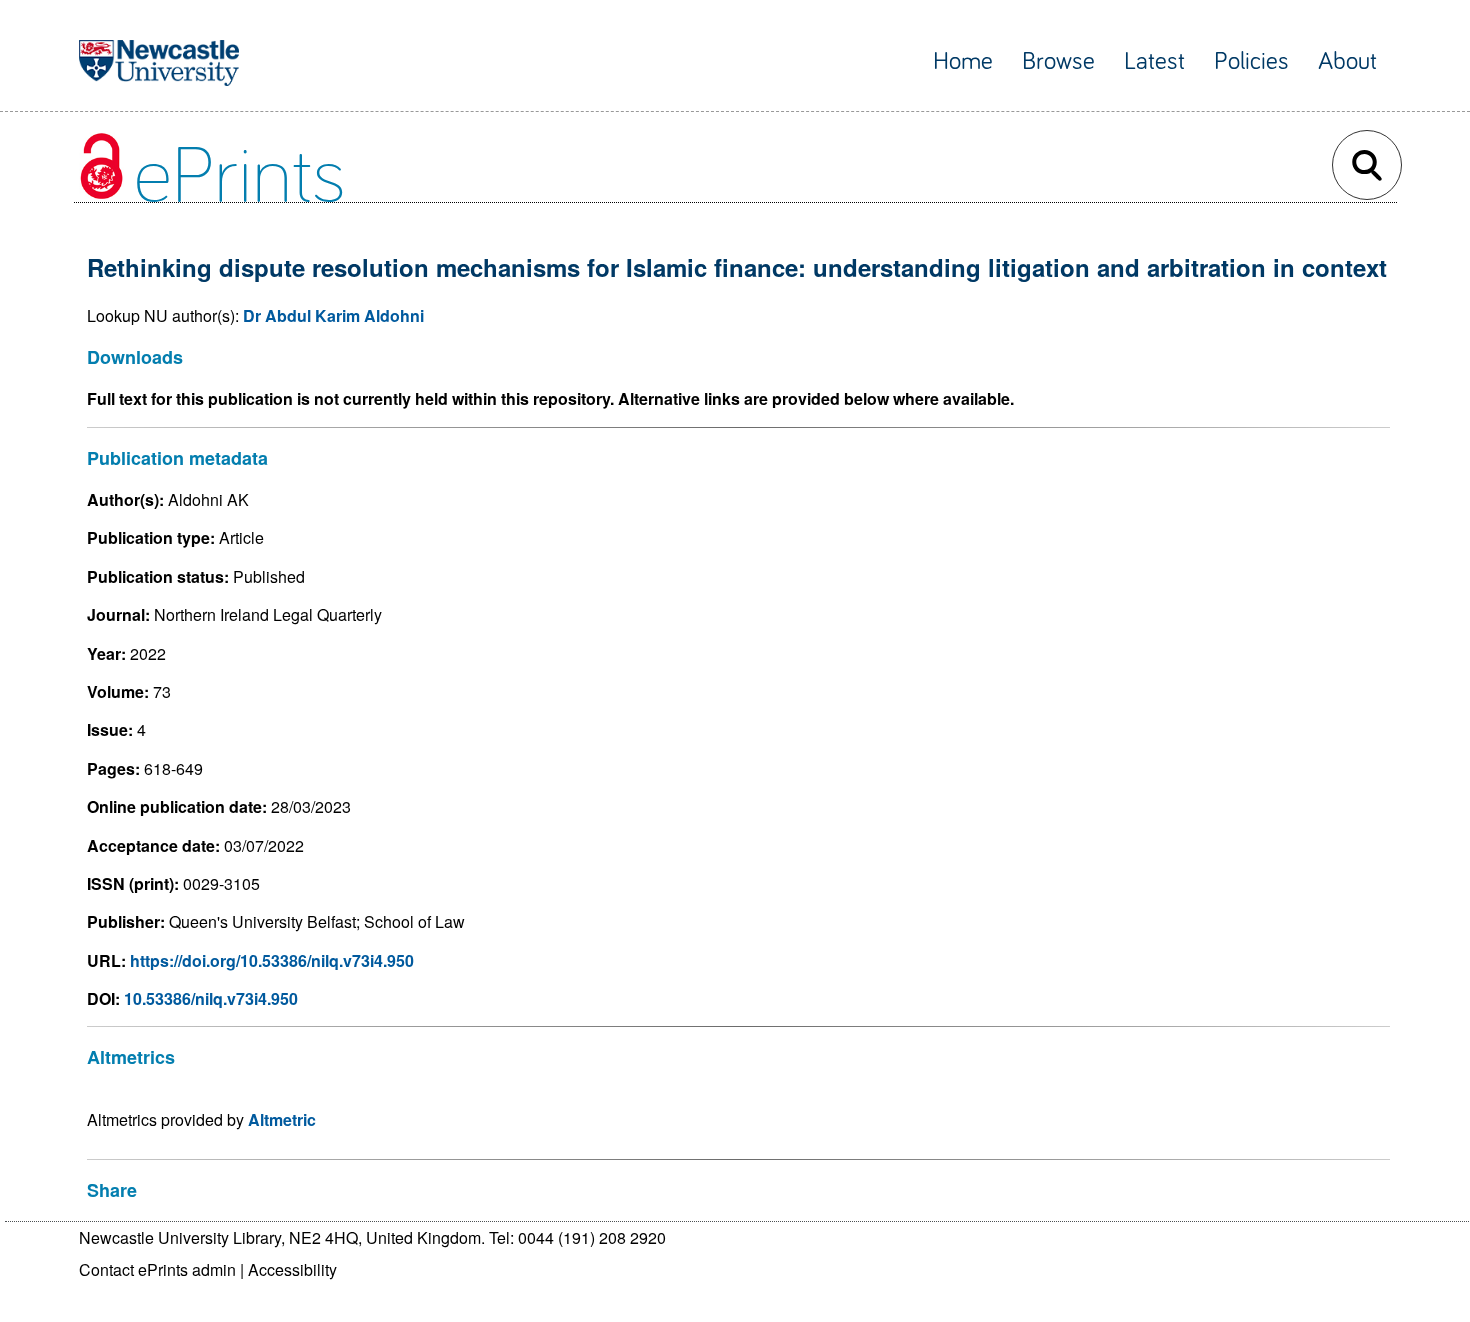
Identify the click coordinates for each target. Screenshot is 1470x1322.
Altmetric (282, 1119)
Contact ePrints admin (157, 1269)
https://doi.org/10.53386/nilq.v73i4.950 (272, 960)
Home (963, 61)
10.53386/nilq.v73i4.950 (211, 998)
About (1347, 61)
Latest (1154, 61)
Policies (1251, 61)
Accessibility (292, 1269)
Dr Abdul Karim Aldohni (333, 315)
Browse (1058, 61)
